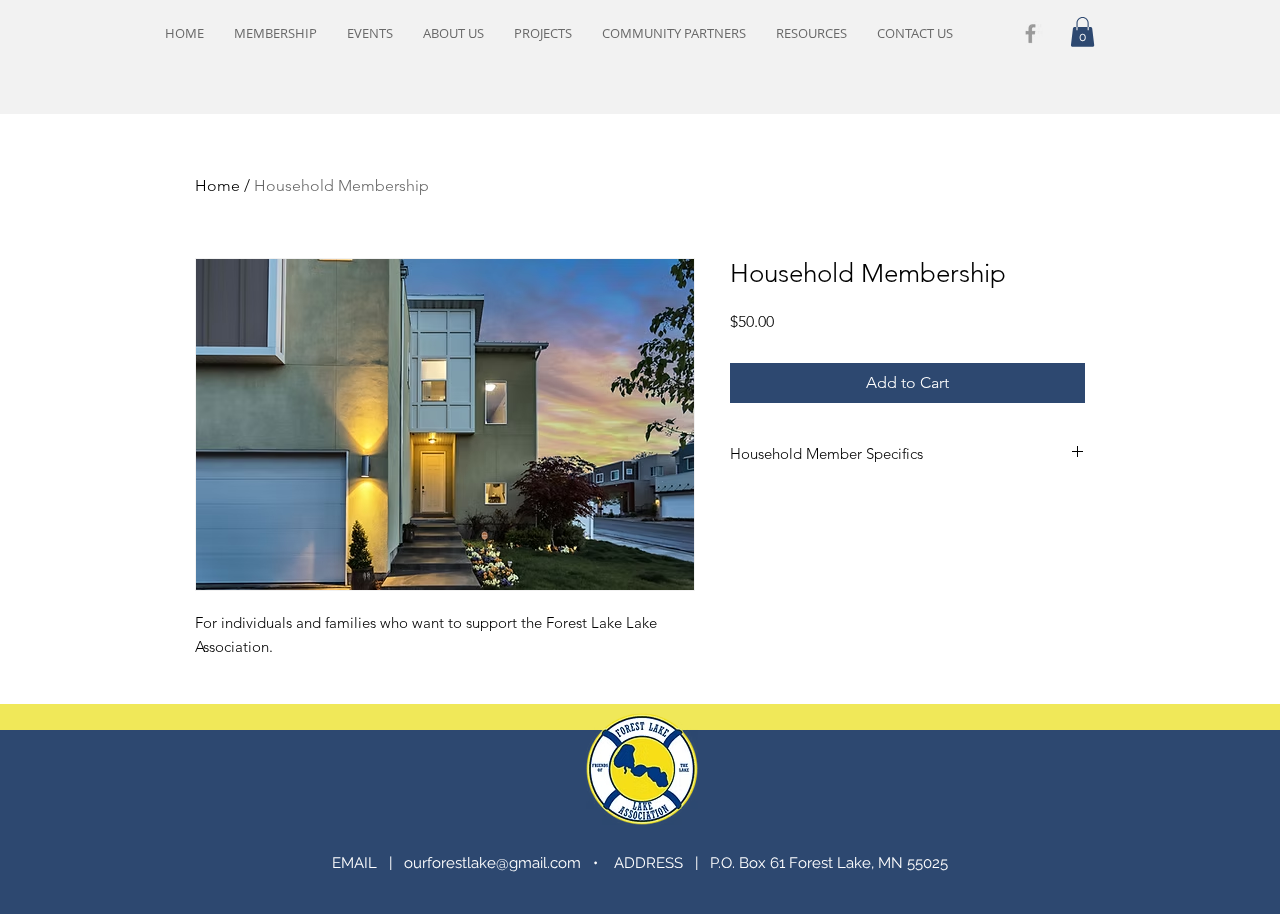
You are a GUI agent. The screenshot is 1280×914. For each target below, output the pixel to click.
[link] (1082, 32)
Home (217, 185)
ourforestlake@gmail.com (492, 863)
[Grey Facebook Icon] (1030, 33)
